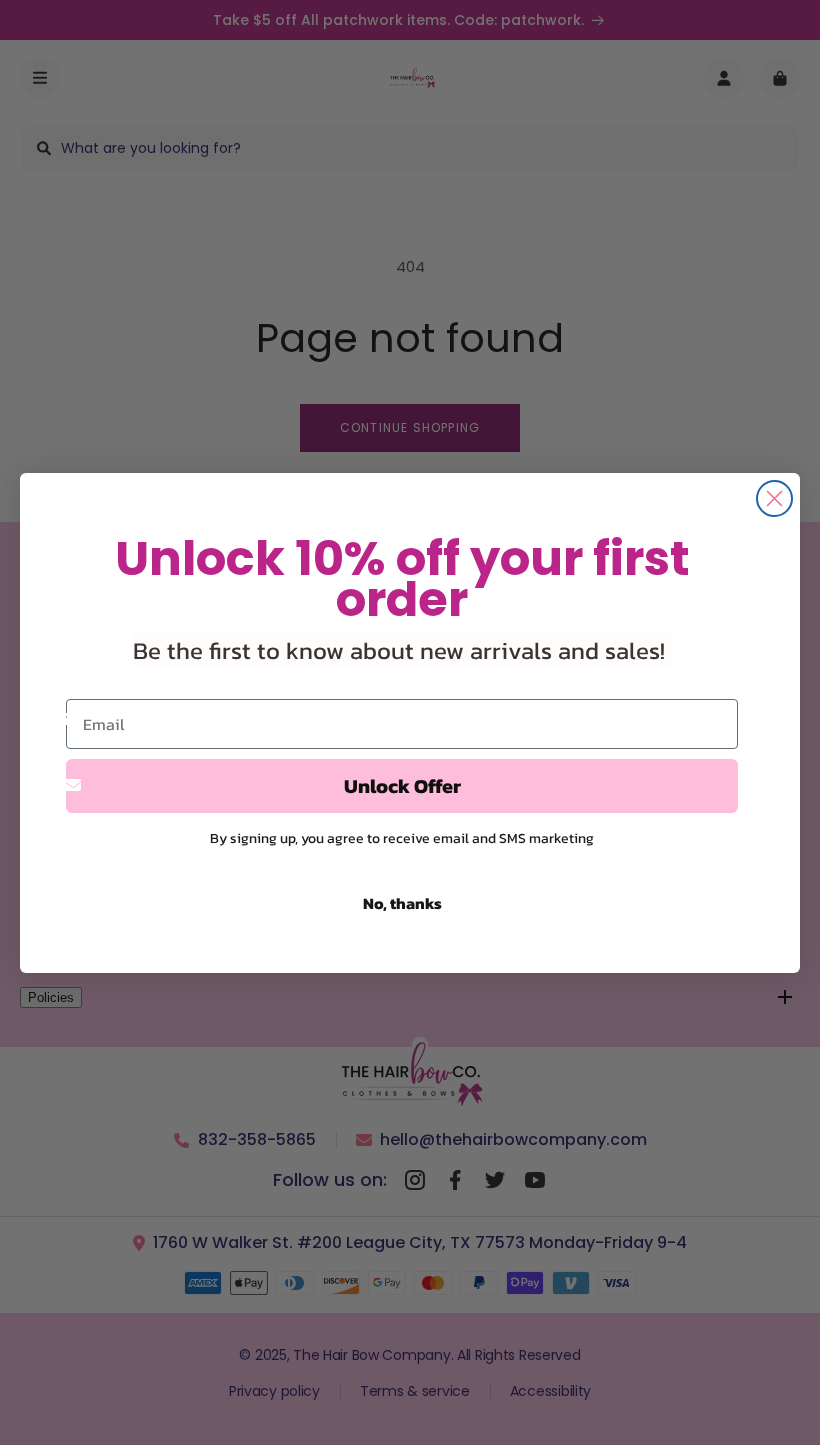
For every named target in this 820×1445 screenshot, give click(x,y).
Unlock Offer (402, 786)
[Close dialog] (774, 498)
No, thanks (402, 903)
